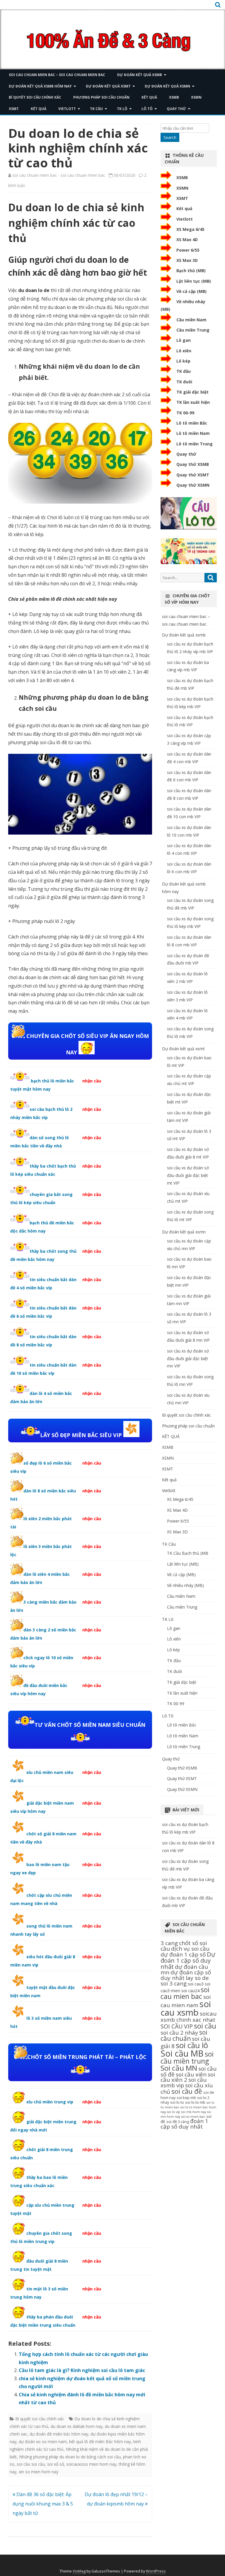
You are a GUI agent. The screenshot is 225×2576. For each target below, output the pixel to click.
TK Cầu (96, 109)
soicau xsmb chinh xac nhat (189, 2016)
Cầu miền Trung (193, 330)
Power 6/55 (188, 250)
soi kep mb (186, 2098)
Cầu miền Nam (191, 320)
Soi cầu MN (179, 2068)
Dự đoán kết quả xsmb (140, 75)
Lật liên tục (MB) (194, 281)
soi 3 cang (174, 1983)
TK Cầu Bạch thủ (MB (188, 1553)
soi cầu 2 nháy (179, 2033)
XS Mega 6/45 (190, 229)
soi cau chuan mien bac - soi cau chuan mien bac (59, 175)
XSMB (174, 97)
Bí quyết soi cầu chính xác (35, 97)
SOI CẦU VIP (177, 2026)
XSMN (196, 97)
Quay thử (176, 109)
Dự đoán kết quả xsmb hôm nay (40, 86)
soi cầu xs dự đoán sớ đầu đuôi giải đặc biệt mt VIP (188, 1175)
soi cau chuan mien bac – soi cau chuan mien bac (57, 75)
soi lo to (177, 2102)
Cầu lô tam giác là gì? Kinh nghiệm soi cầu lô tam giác (82, 2370)
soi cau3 (196, 1984)
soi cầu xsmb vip (184, 2082)
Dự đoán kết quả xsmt (108, 86)
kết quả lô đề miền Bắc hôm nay (100, 2442)
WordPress (156, 2571)
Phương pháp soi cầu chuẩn (101, 97)
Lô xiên (184, 351)
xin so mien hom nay (39, 2472)
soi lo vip (174, 2112)
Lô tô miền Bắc (192, 423)
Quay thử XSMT (193, 475)
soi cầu (205, 2026)
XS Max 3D (187, 260)
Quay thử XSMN (193, 485)
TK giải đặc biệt (192, 392)
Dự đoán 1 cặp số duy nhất (188, 1960)
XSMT (14, 109)
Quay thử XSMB (193, 464)
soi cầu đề (187, 2091)
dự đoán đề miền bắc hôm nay (59, 2434)
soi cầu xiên (191, 2074)
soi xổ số (56, 2464)
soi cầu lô (192, 2045)
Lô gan (184, 340)
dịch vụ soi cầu (190, 1949)
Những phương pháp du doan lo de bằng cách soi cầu (70, 2457)
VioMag (79, 2571)
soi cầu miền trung (187, 2057)
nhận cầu (92, 1081)
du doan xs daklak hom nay (77, 2426)
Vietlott (67, 109)
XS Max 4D (187, 240)
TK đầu (184, 371)
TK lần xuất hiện (193, 402)
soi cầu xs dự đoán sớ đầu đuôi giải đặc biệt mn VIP (188, 1359)
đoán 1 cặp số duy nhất (184, 2124)
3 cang (169, 1943)
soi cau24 (190, 1991)
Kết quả (39, 109)
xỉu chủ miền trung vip (50, 2102)
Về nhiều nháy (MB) (185, 1585)
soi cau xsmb (186, 2008)
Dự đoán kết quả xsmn (167, 86)
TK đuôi (184, 382)
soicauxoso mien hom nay (91, 2464)
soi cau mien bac (185, 1993)
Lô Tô (147, 109)
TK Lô (122, 109)
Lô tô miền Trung (195, 444)
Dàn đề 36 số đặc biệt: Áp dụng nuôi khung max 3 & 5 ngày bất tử (43, 2504)
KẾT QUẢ (149, 97)
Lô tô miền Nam (193, 433)
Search (170, 137)
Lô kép (183, 361)
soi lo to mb (195, 2102)
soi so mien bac (193, 2117)
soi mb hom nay (194, 2112)
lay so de (197, 1978)
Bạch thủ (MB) (191, 271)
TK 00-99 (185, 413)
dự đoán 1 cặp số (183, 1954)
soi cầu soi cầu (31, 2464)
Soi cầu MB (182, 2053)
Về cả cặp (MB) (191, 291)
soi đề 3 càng (178, 2122)
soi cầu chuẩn (184, 2035)
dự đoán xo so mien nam (43, 2442)
